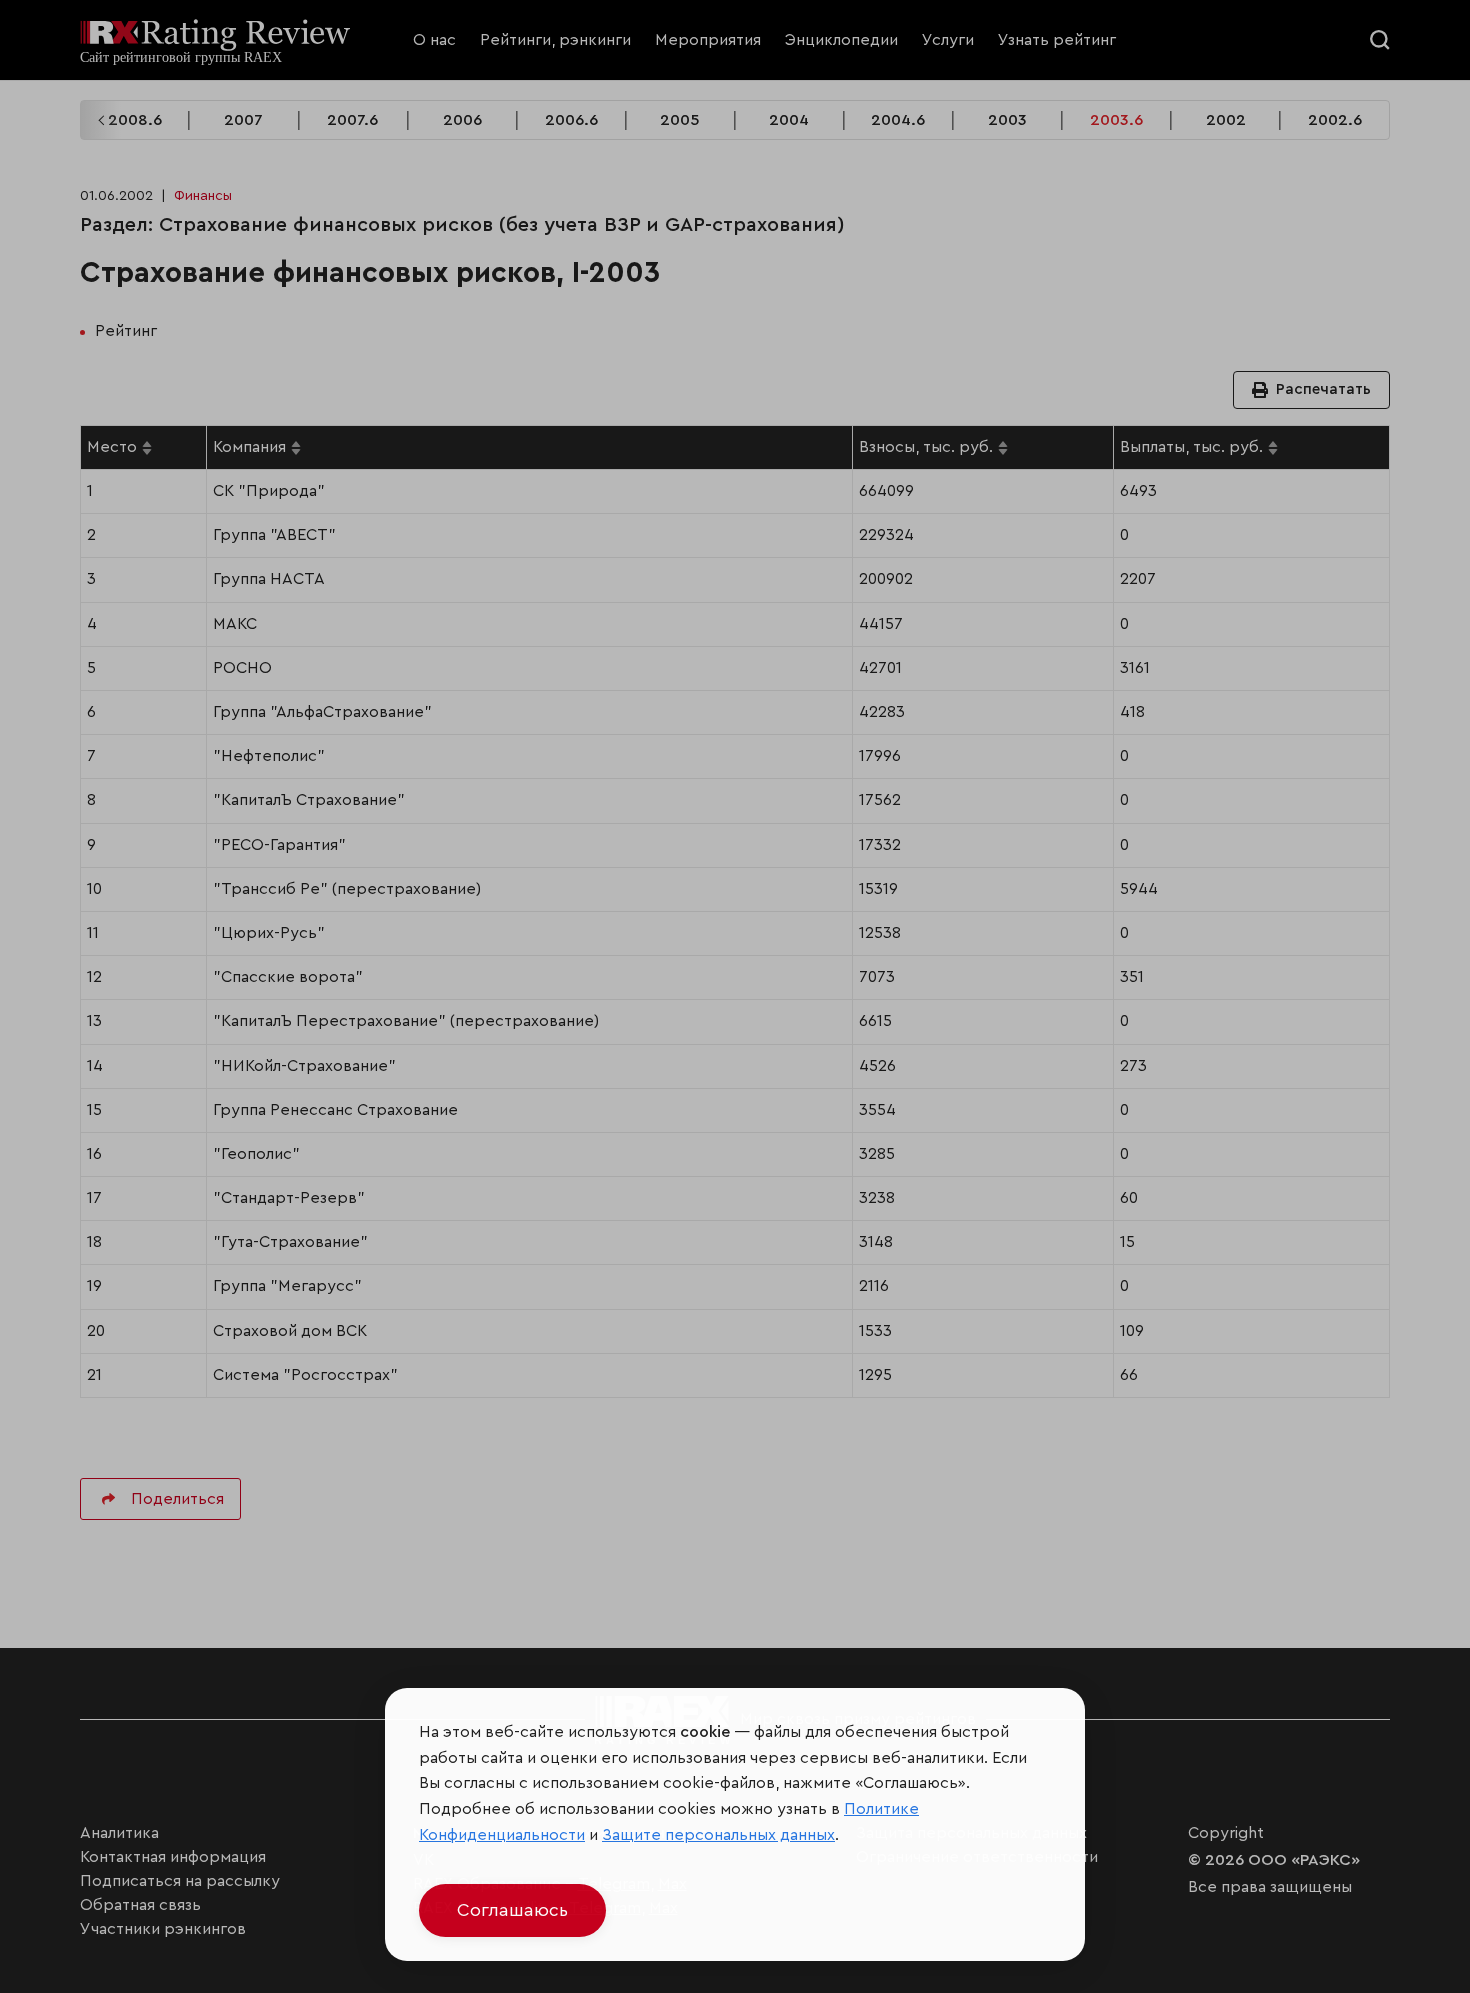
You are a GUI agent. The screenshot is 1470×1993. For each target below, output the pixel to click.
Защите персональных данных (718, 1835)
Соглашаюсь (512, 1910)
